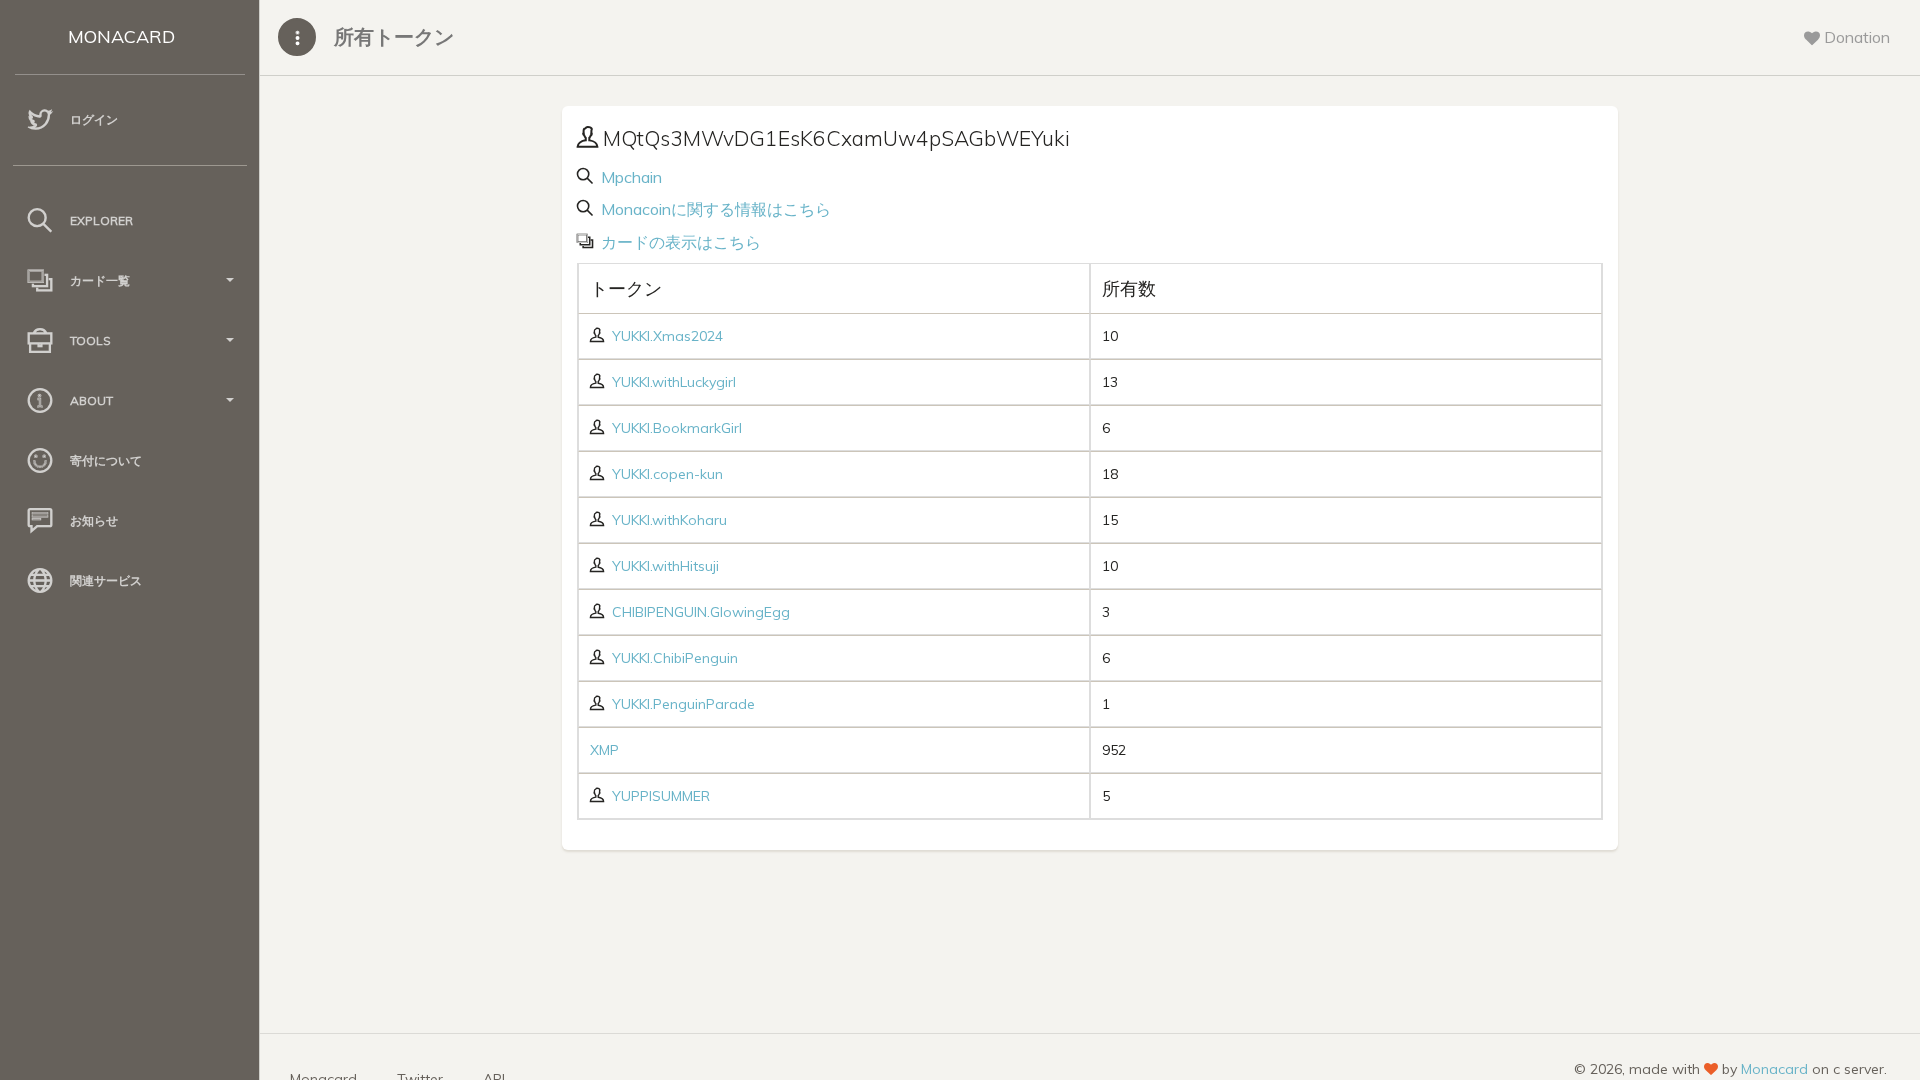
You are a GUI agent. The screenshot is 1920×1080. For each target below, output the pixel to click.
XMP (604, 750)
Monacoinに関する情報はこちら (714, 209)
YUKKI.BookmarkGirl (677, 428)
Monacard (1774, 1069)
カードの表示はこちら (679, 242)
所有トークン (394, 36)
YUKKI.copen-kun (667, 474)
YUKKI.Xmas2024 (667, 336)
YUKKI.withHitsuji (665, 566)
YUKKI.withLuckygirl (674, 382)
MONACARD (121, 36)
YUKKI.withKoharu (669, 520)
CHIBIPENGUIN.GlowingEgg (701, 612)
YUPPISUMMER (661, 796)
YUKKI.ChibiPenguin (675, 658)
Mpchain (629, 177)
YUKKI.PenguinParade (683, 704)
